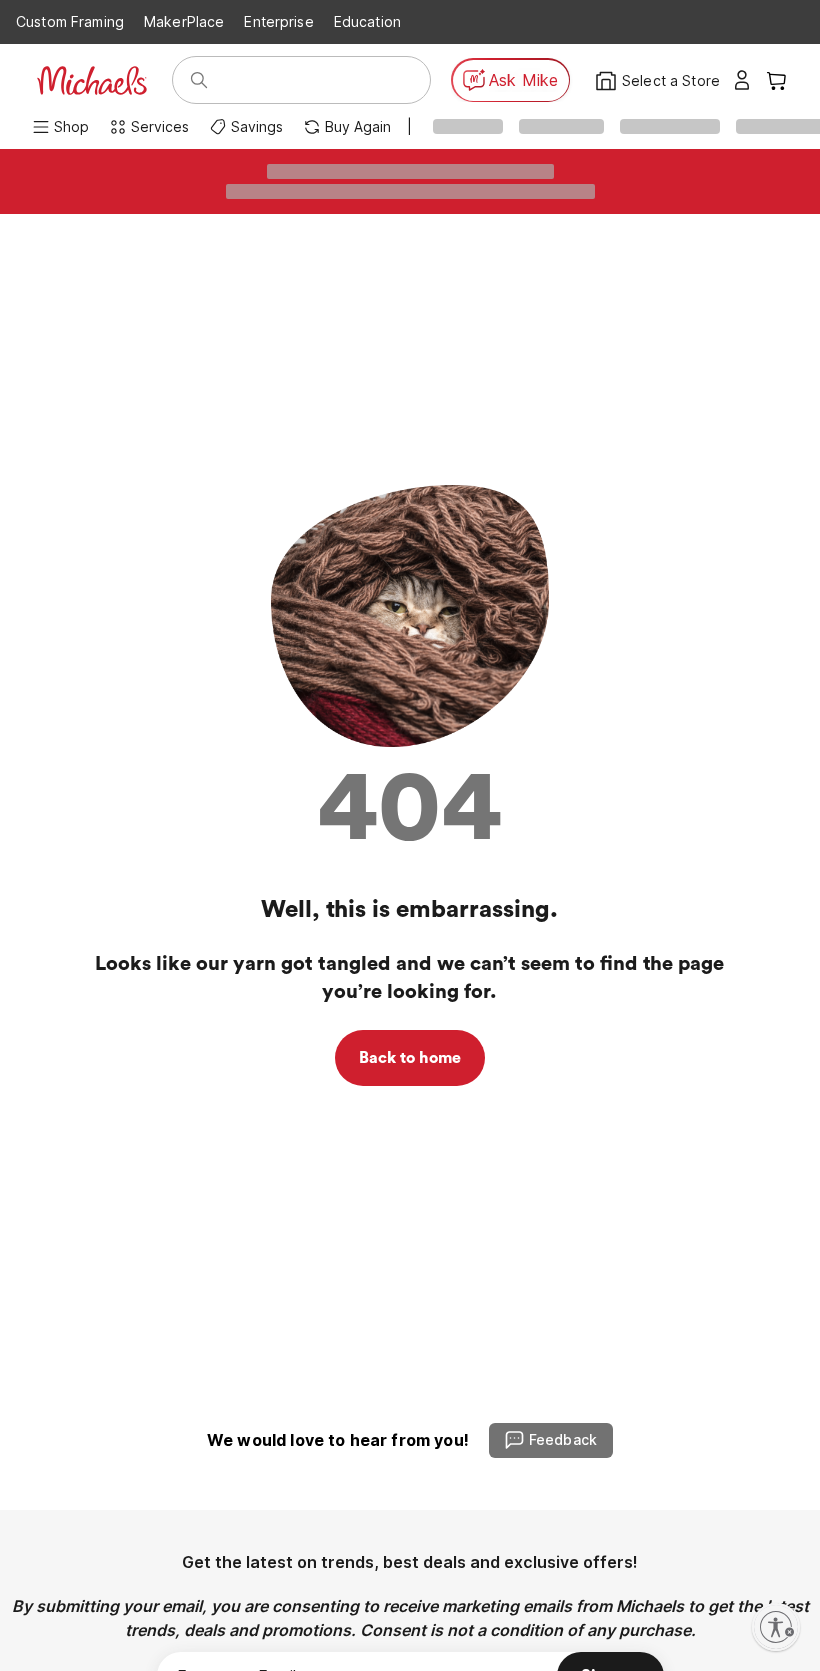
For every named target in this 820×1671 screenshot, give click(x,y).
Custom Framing (70, 21)
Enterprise (278, 21)
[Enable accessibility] (776, 1627)
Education (367, 21)
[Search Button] (199, 80)
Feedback (563, 1439)
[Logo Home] (92, 80)
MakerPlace (184, 21)
